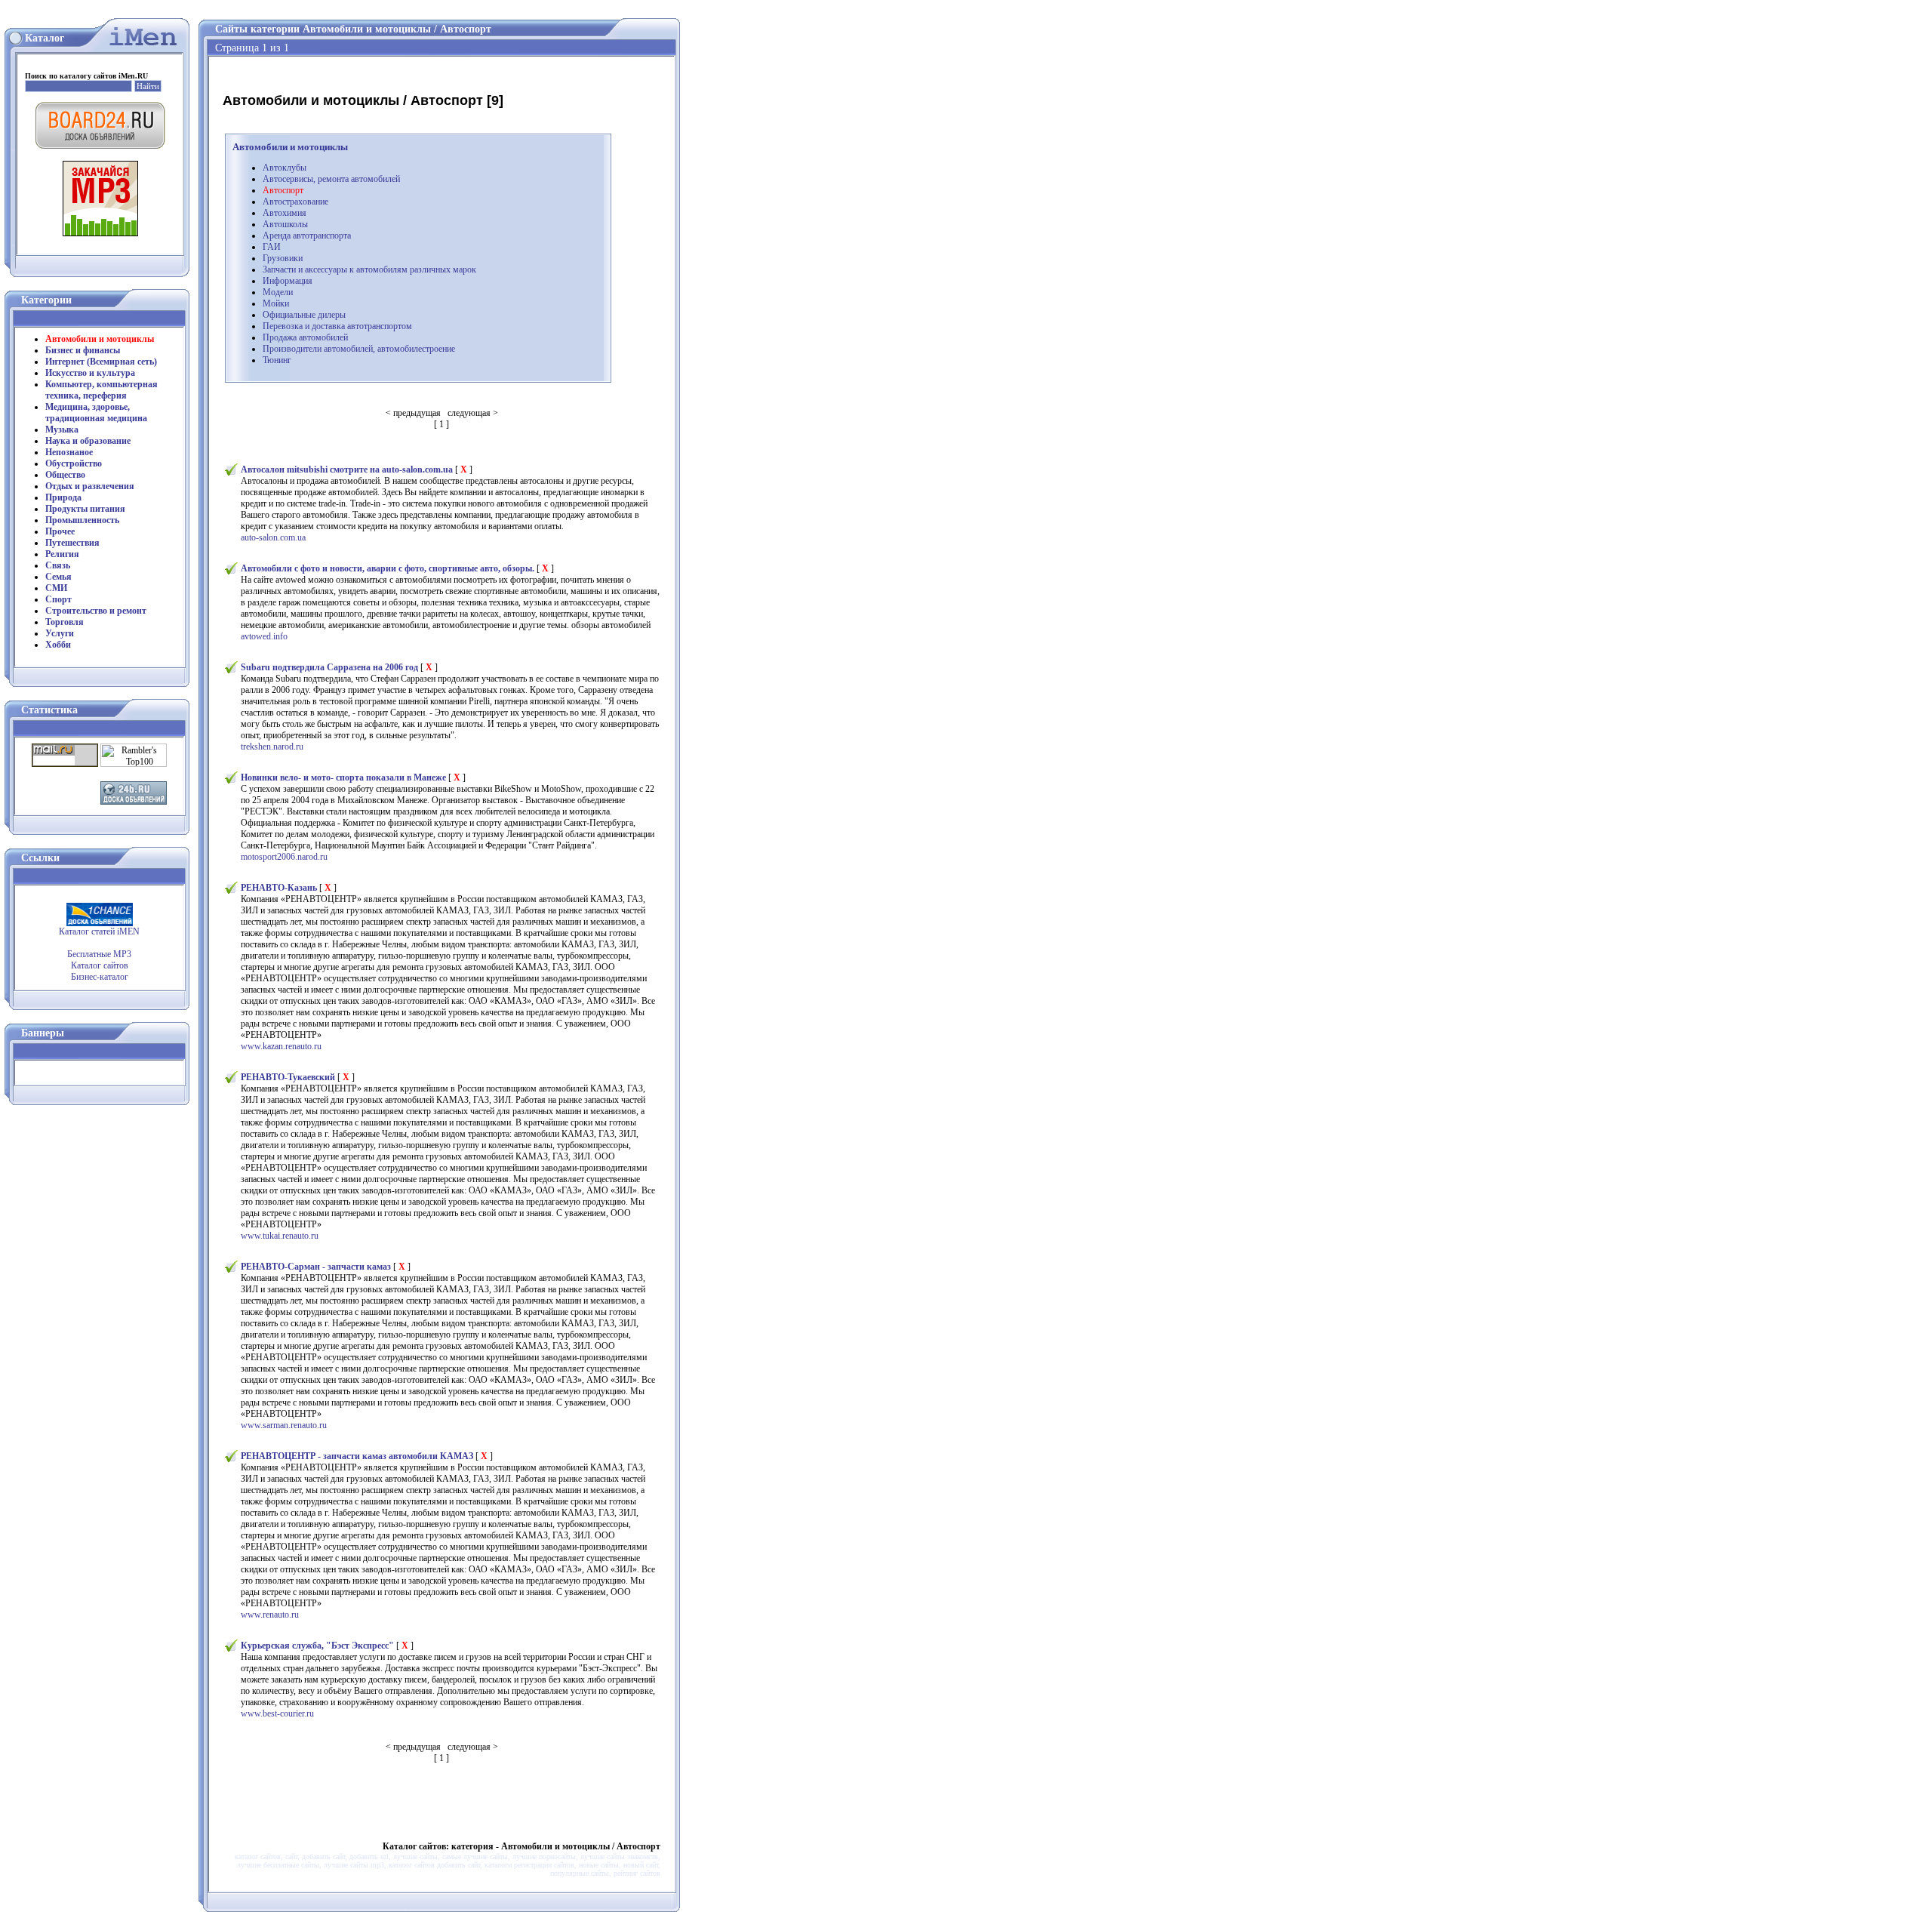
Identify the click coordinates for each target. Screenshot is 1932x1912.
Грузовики (283, 258)
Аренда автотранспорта (307, 236)
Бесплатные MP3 (99, 954)
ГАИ (272, 247)
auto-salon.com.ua (273, 537)
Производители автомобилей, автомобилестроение (359, 349)
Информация (288, 281)
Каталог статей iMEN (99, 931)
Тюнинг (277, 360)
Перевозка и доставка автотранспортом (337, 326)
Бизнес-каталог (100, 977)
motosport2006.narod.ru (284, 857)
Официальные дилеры (304, 315)
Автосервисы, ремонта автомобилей (331, 179)
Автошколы (285, 224)
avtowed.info (264, 636)
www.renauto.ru (270, 1615)
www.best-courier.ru (277, 1713)
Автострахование (295, 202)
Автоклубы (285, 168)
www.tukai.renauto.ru (280, 1236)
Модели (278, 292)
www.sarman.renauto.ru (284, 1425)
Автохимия (285, 213)
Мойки (276, 303)
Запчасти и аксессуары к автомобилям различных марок (369, 269)
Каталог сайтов (100, 965)
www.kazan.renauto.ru (281, 1046)
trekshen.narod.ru (272, 747)
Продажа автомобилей (305, 337)
